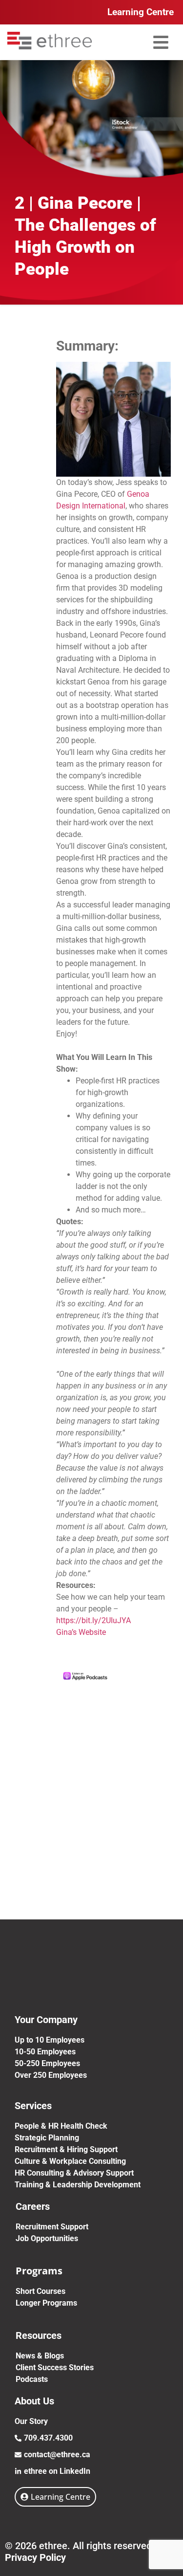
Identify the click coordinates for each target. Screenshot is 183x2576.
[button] (161, 42)
